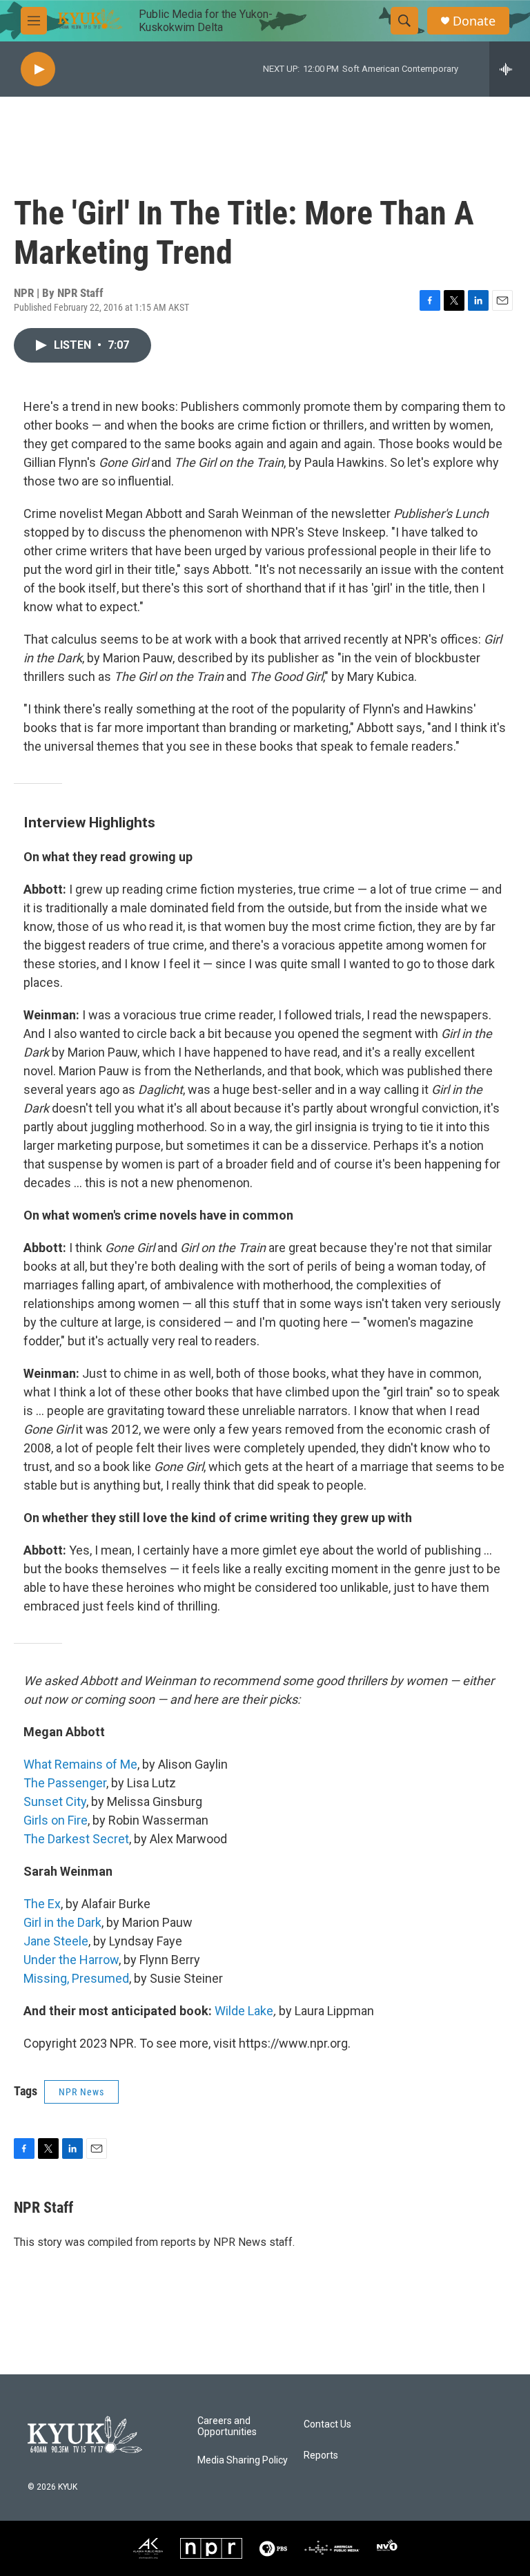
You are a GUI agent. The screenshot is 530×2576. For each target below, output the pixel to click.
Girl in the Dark (62, 1922)
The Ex (42, 1904)
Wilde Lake (244, 2011)
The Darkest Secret (76, 1839)
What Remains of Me (80, 1764)
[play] (38, 69)
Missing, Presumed (76, 1978)
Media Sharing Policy (243, 2460)
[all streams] (510, 69)
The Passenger (65, 1783)
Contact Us (327, 2424)
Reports (321, 2455)
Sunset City (55, 1801)
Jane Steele (56, 1941)
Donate (474, 21)
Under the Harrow (71, 1960)
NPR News (81, 2092)
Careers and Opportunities (227, 2426)
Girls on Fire (56, 1820)
